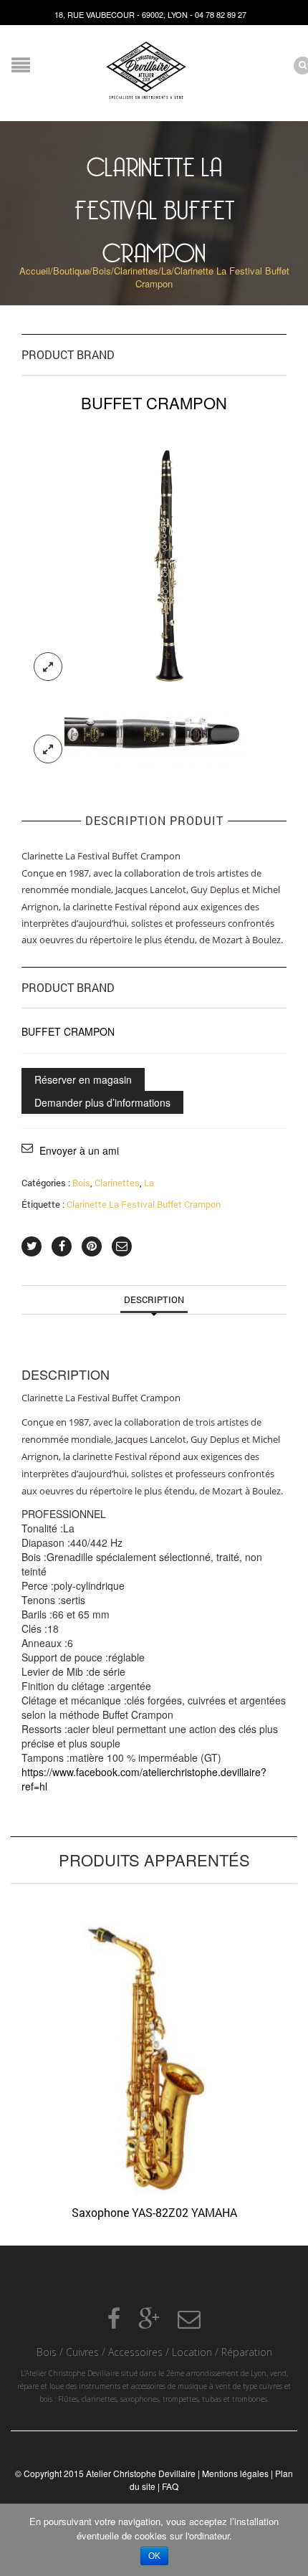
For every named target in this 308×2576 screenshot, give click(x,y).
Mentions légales (235, 2473)
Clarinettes (136, 271)
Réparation (247, 2352)
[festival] (154, 559)
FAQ (170, 2486)
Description (154, 1299)
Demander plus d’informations (102, 1102)
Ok (154, 2556)
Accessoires (135, 2352)
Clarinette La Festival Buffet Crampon (144, 1204)
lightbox (48, 667)
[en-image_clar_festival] (154, 733)
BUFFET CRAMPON (68, 1031)
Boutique (71, 271)
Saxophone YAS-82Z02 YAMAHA (154, 2212)
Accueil (35, 271)
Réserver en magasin (83, 1079)
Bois (102, 271)
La (166, 271)
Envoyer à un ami (79, 1150)
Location (192, 2352)
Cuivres (82, 2352)
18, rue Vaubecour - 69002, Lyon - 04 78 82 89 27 (150, 14)
